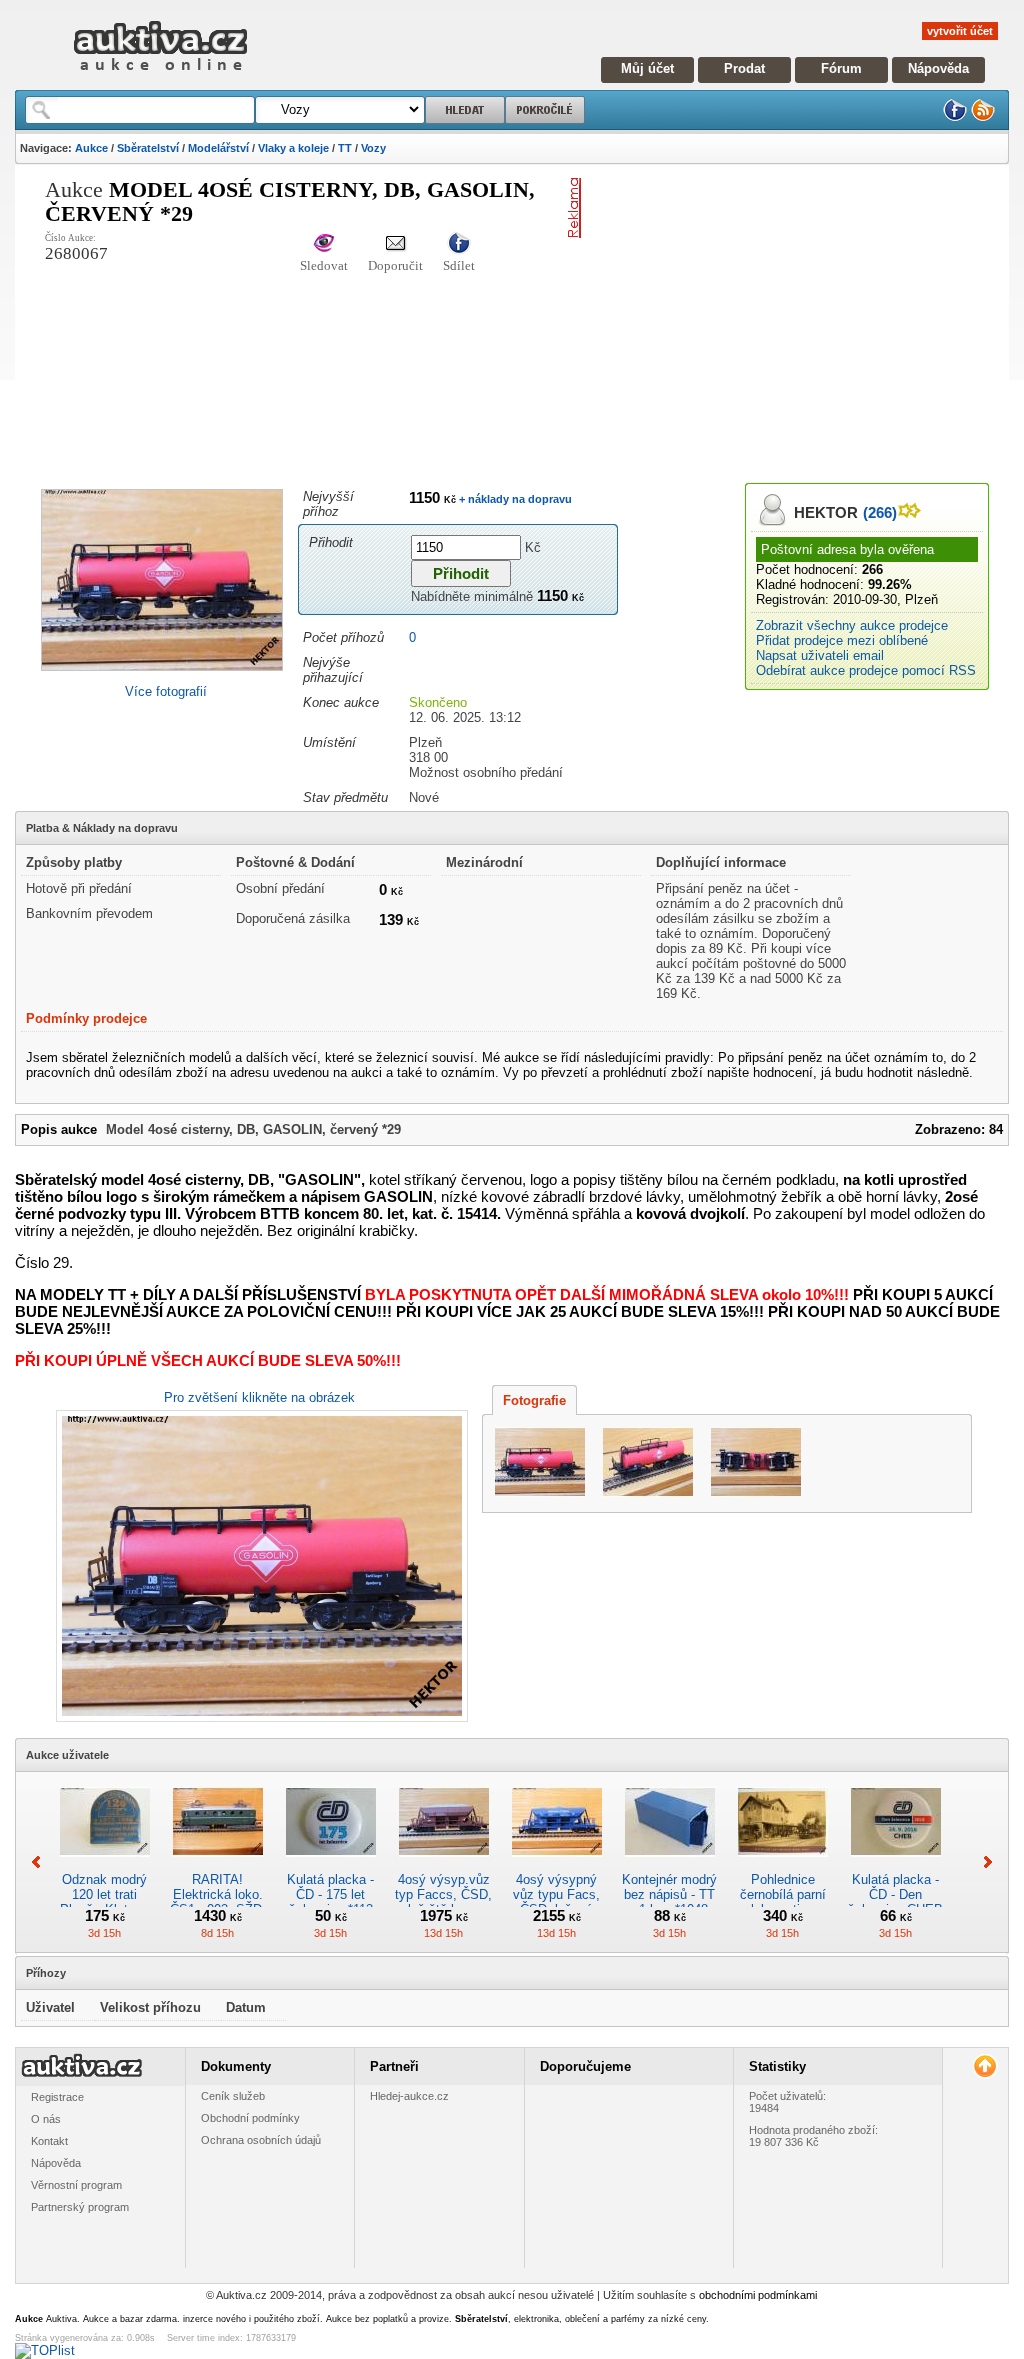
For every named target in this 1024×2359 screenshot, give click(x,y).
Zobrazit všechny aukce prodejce (852, 625)
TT (345, 148)
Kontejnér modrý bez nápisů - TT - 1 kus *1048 (669, 1894)
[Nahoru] (984, 2066)
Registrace (57, 2097)
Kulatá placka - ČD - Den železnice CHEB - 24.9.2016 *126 (895, 1902)
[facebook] (955, 117)
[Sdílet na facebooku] (459, 244)
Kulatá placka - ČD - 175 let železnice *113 (330, 1894)
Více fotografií (166, 691)
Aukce (91, 148)
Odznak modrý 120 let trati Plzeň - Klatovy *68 (104, 1902)
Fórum (841, 68)
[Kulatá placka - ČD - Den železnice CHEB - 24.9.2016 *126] (896, 1864)
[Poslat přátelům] (395, 244)
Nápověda (938, 68)
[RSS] (983, 117)
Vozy (373, 148)
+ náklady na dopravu (514, 499)
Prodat (744, 68)
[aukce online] (160, 75)
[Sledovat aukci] (324, 244)
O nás (46, 2119)
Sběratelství (148, 148)
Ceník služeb (233, 2096)
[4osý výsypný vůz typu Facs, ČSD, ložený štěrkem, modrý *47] (557, 1864)
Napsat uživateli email (820, 655)
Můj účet (647, 68)
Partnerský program (80, 2207)
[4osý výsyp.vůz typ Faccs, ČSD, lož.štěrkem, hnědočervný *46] (444, 1864)
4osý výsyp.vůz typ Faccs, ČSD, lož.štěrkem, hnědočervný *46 (443, 1902)
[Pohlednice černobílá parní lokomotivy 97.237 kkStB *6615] (783, 1864)
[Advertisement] (806, 318)
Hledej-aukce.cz (409, 2096)
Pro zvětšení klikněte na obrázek (259, 1397)
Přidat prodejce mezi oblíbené (842, 640)
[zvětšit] (259, 1566)
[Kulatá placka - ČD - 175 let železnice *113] (331, 1864)
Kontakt (49, 2141)
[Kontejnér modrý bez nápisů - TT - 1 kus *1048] (670, 1864)
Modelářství (218, 148)
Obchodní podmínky (250, 2118)
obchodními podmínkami (758, 2295)
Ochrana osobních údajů (261, 2140)
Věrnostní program (76, 2185)
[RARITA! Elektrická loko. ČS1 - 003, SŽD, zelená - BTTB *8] (218, 1864)
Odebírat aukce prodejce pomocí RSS (866, 670)
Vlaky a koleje (293, 148)
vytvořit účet (960, 31)
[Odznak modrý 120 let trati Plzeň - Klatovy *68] (105, 1864)
